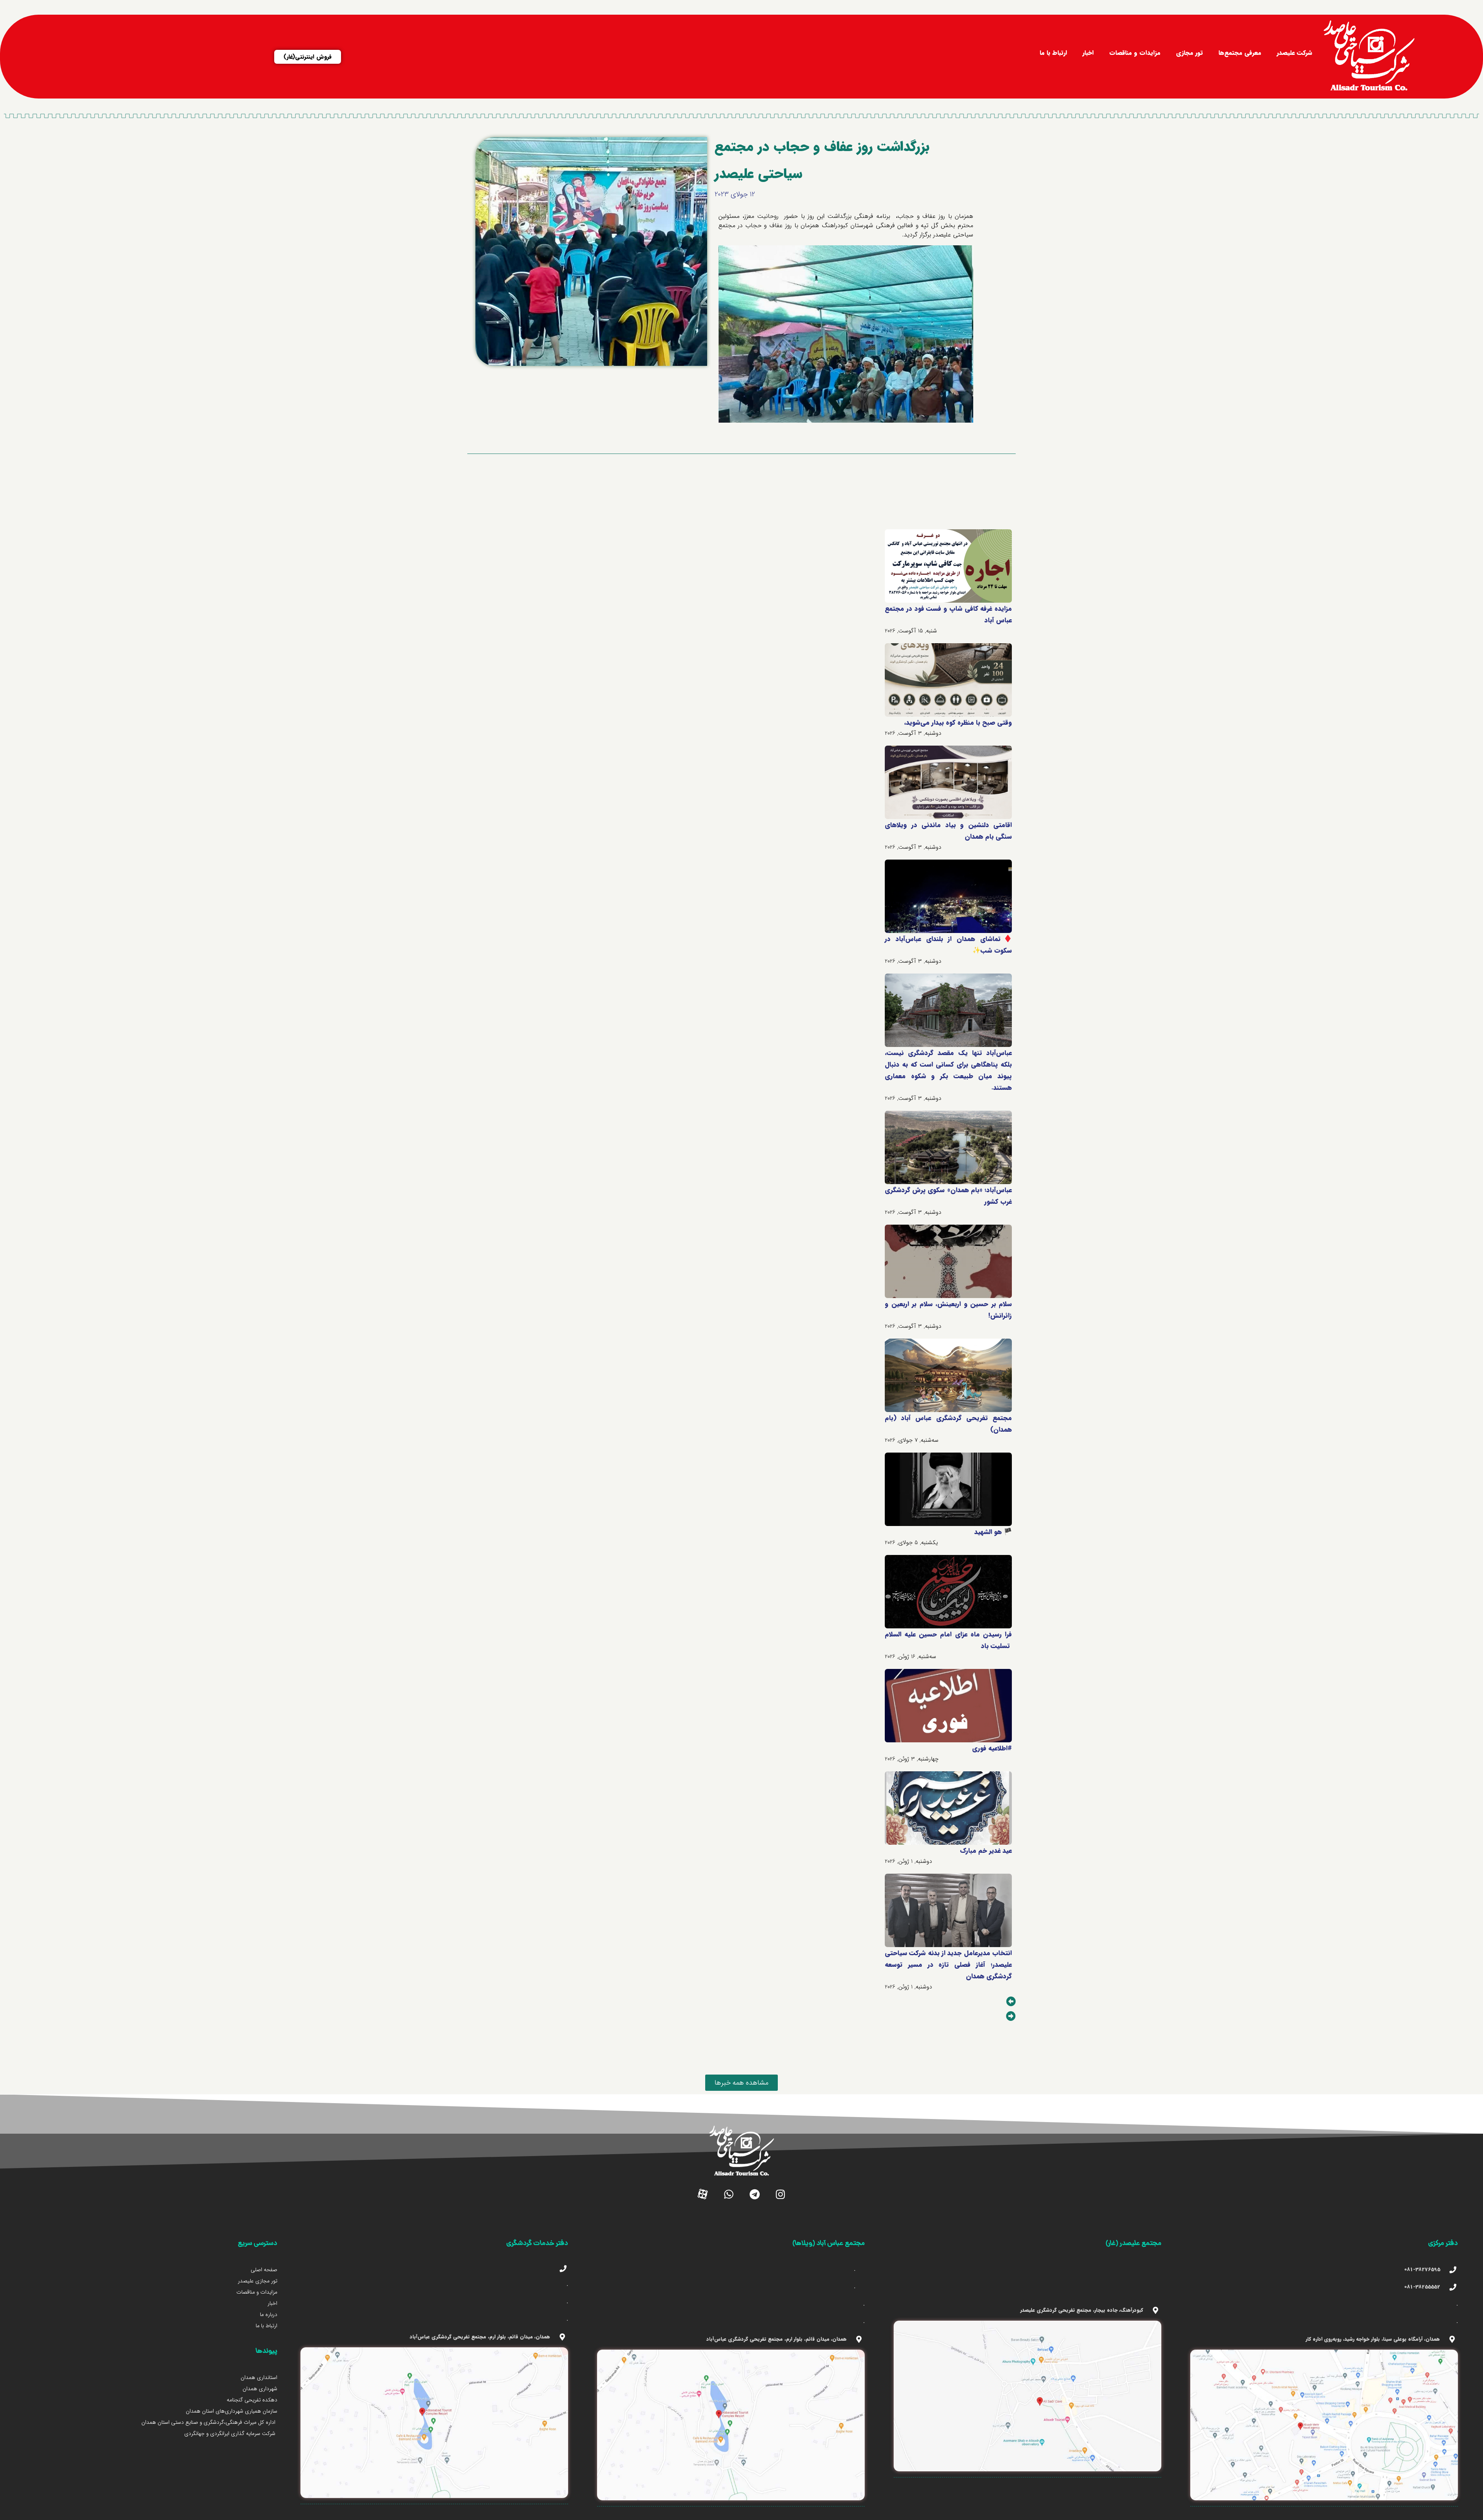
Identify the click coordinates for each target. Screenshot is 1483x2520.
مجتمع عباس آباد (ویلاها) (829, 2244)
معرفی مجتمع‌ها (1240, 53)
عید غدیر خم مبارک (986, 1851)
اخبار (1088, 53)
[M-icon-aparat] (703, 2194)
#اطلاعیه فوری (992, 1748)
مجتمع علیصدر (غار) (1133, 2244)
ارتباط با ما (1053, 53)
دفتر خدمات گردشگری (537, 2244)
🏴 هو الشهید (993, 1532)
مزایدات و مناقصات (1135, 53)
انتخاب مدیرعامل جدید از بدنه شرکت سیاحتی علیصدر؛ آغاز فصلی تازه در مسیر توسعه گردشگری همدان (948, 1965)
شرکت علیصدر (1295, 53)
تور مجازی (1189, 53)
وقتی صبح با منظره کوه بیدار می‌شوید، (958, 723)
